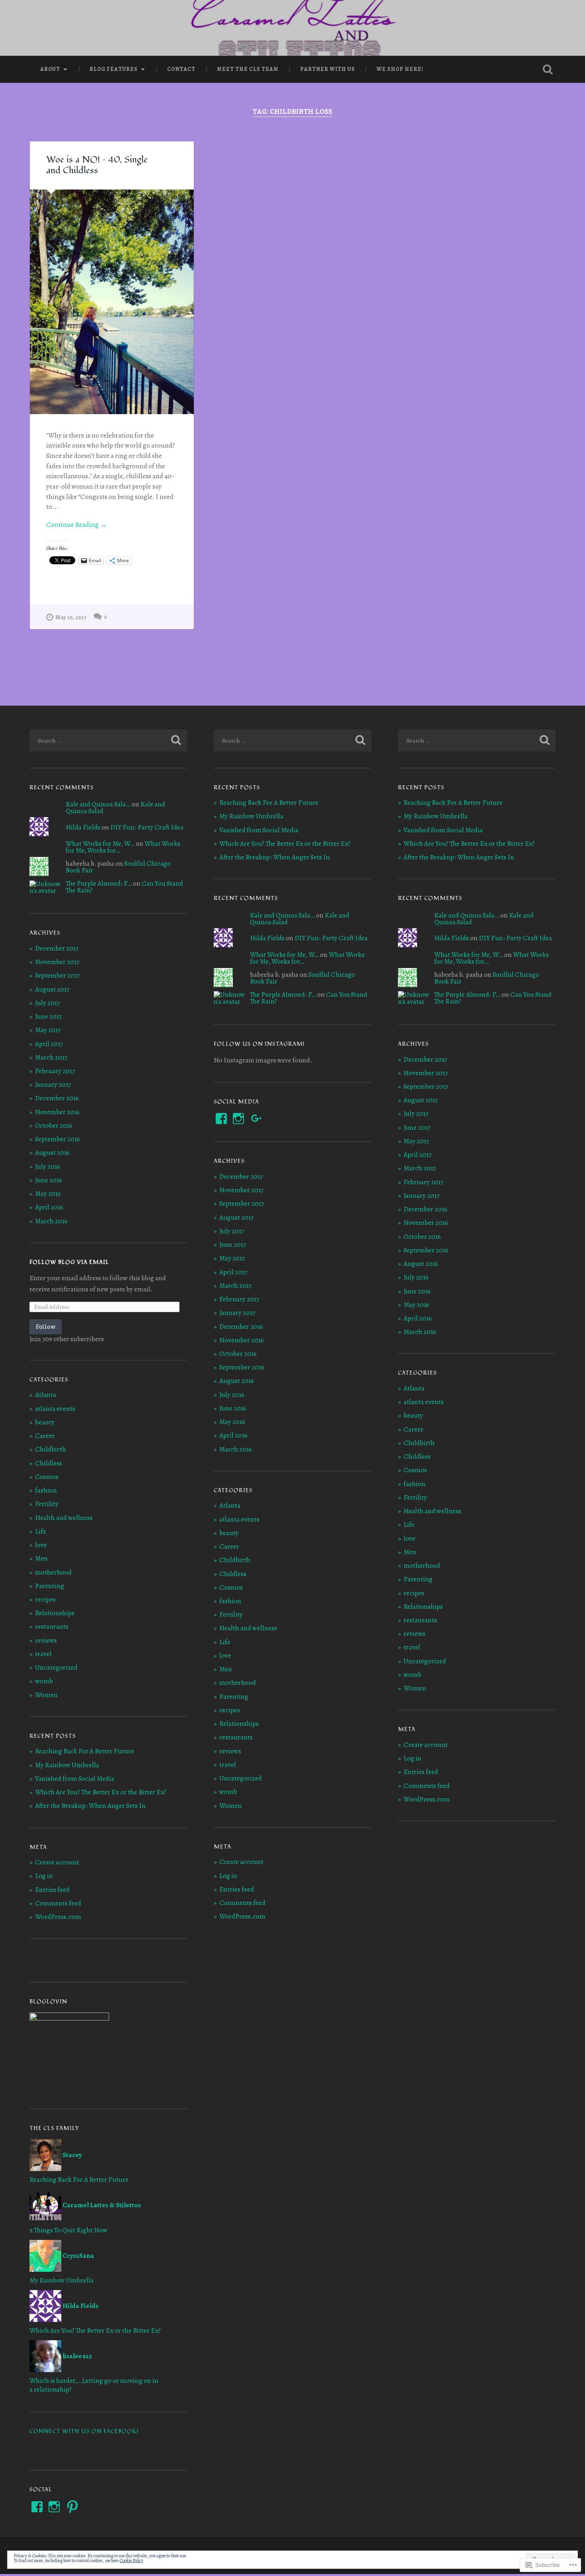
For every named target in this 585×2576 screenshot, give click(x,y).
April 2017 (49, 1044)
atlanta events (55, 1409)
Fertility (47, 1504)
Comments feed (58, 1903)
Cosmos (47, 1477)
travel (43, 1654)
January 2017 (53, 1085)
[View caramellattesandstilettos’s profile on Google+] (257, 1119)
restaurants (52, 1626)
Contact (181, 69)
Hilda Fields (83, 827)
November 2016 (57, 1112)
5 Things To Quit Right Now (68, 2230)
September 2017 (57, 975)
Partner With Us (328, 69)
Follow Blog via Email (69, 1262)
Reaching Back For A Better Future (85, 1751)
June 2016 (49, 1180)
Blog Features (114, 69)
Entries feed (52, 1890)
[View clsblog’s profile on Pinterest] (72, 2507)
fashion (46, 1490)
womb (44, 1681)
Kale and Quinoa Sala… (98, 804)
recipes (45, 1599)
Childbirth (51, 1449)
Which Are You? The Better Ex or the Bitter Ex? (101, 1792)
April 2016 (49, 1207)
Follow (46, 1327)
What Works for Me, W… (100, 844)
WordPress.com (58, 1917)
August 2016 (52, 1153)
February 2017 (55, 1071)
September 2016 (58, 1139)
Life (41, 1531)
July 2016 (48, 1167)
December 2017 (57, 948)
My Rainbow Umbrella (67, 1765)
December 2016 (57, 1098)
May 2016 (48, 1194)
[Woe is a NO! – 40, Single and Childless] (112, 302)
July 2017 (47, 1003)
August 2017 (52, 989)
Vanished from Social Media (75, 1779)
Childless (49, 1463)
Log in (44, 1876)
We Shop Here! (400, 69)
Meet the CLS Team (248, 69)
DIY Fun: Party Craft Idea (147, 827)
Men (41, 1558)
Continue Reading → (76, 525)
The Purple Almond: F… (99, 883)
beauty (45, 1422)
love (41, 1545)
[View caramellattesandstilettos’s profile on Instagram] (54, 2507)
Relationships (55, 1613)
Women (46, 1695)
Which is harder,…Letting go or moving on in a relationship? (94, 2385)
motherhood (53, 1572)
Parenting (50, 1586)
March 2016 (51, 1221)
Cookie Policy (132, 2560)
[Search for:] (108, 740)
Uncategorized (56, 1667)
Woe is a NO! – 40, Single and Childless (97, 165)
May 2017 (48, 1030)
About (50, 69)
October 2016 (54, 1126)
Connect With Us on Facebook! (84, 2431)
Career (45, 1436)
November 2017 (57, 962)
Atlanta (46, 1395)
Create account (57, 1862)
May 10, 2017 (71, 617)
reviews (46, 1640)
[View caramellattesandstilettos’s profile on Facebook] (37, 2507)
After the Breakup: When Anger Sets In (90, 1806)
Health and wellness (64, 1518)
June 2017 (48, 1016)
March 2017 (51, 1057)
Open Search (548, 69)
